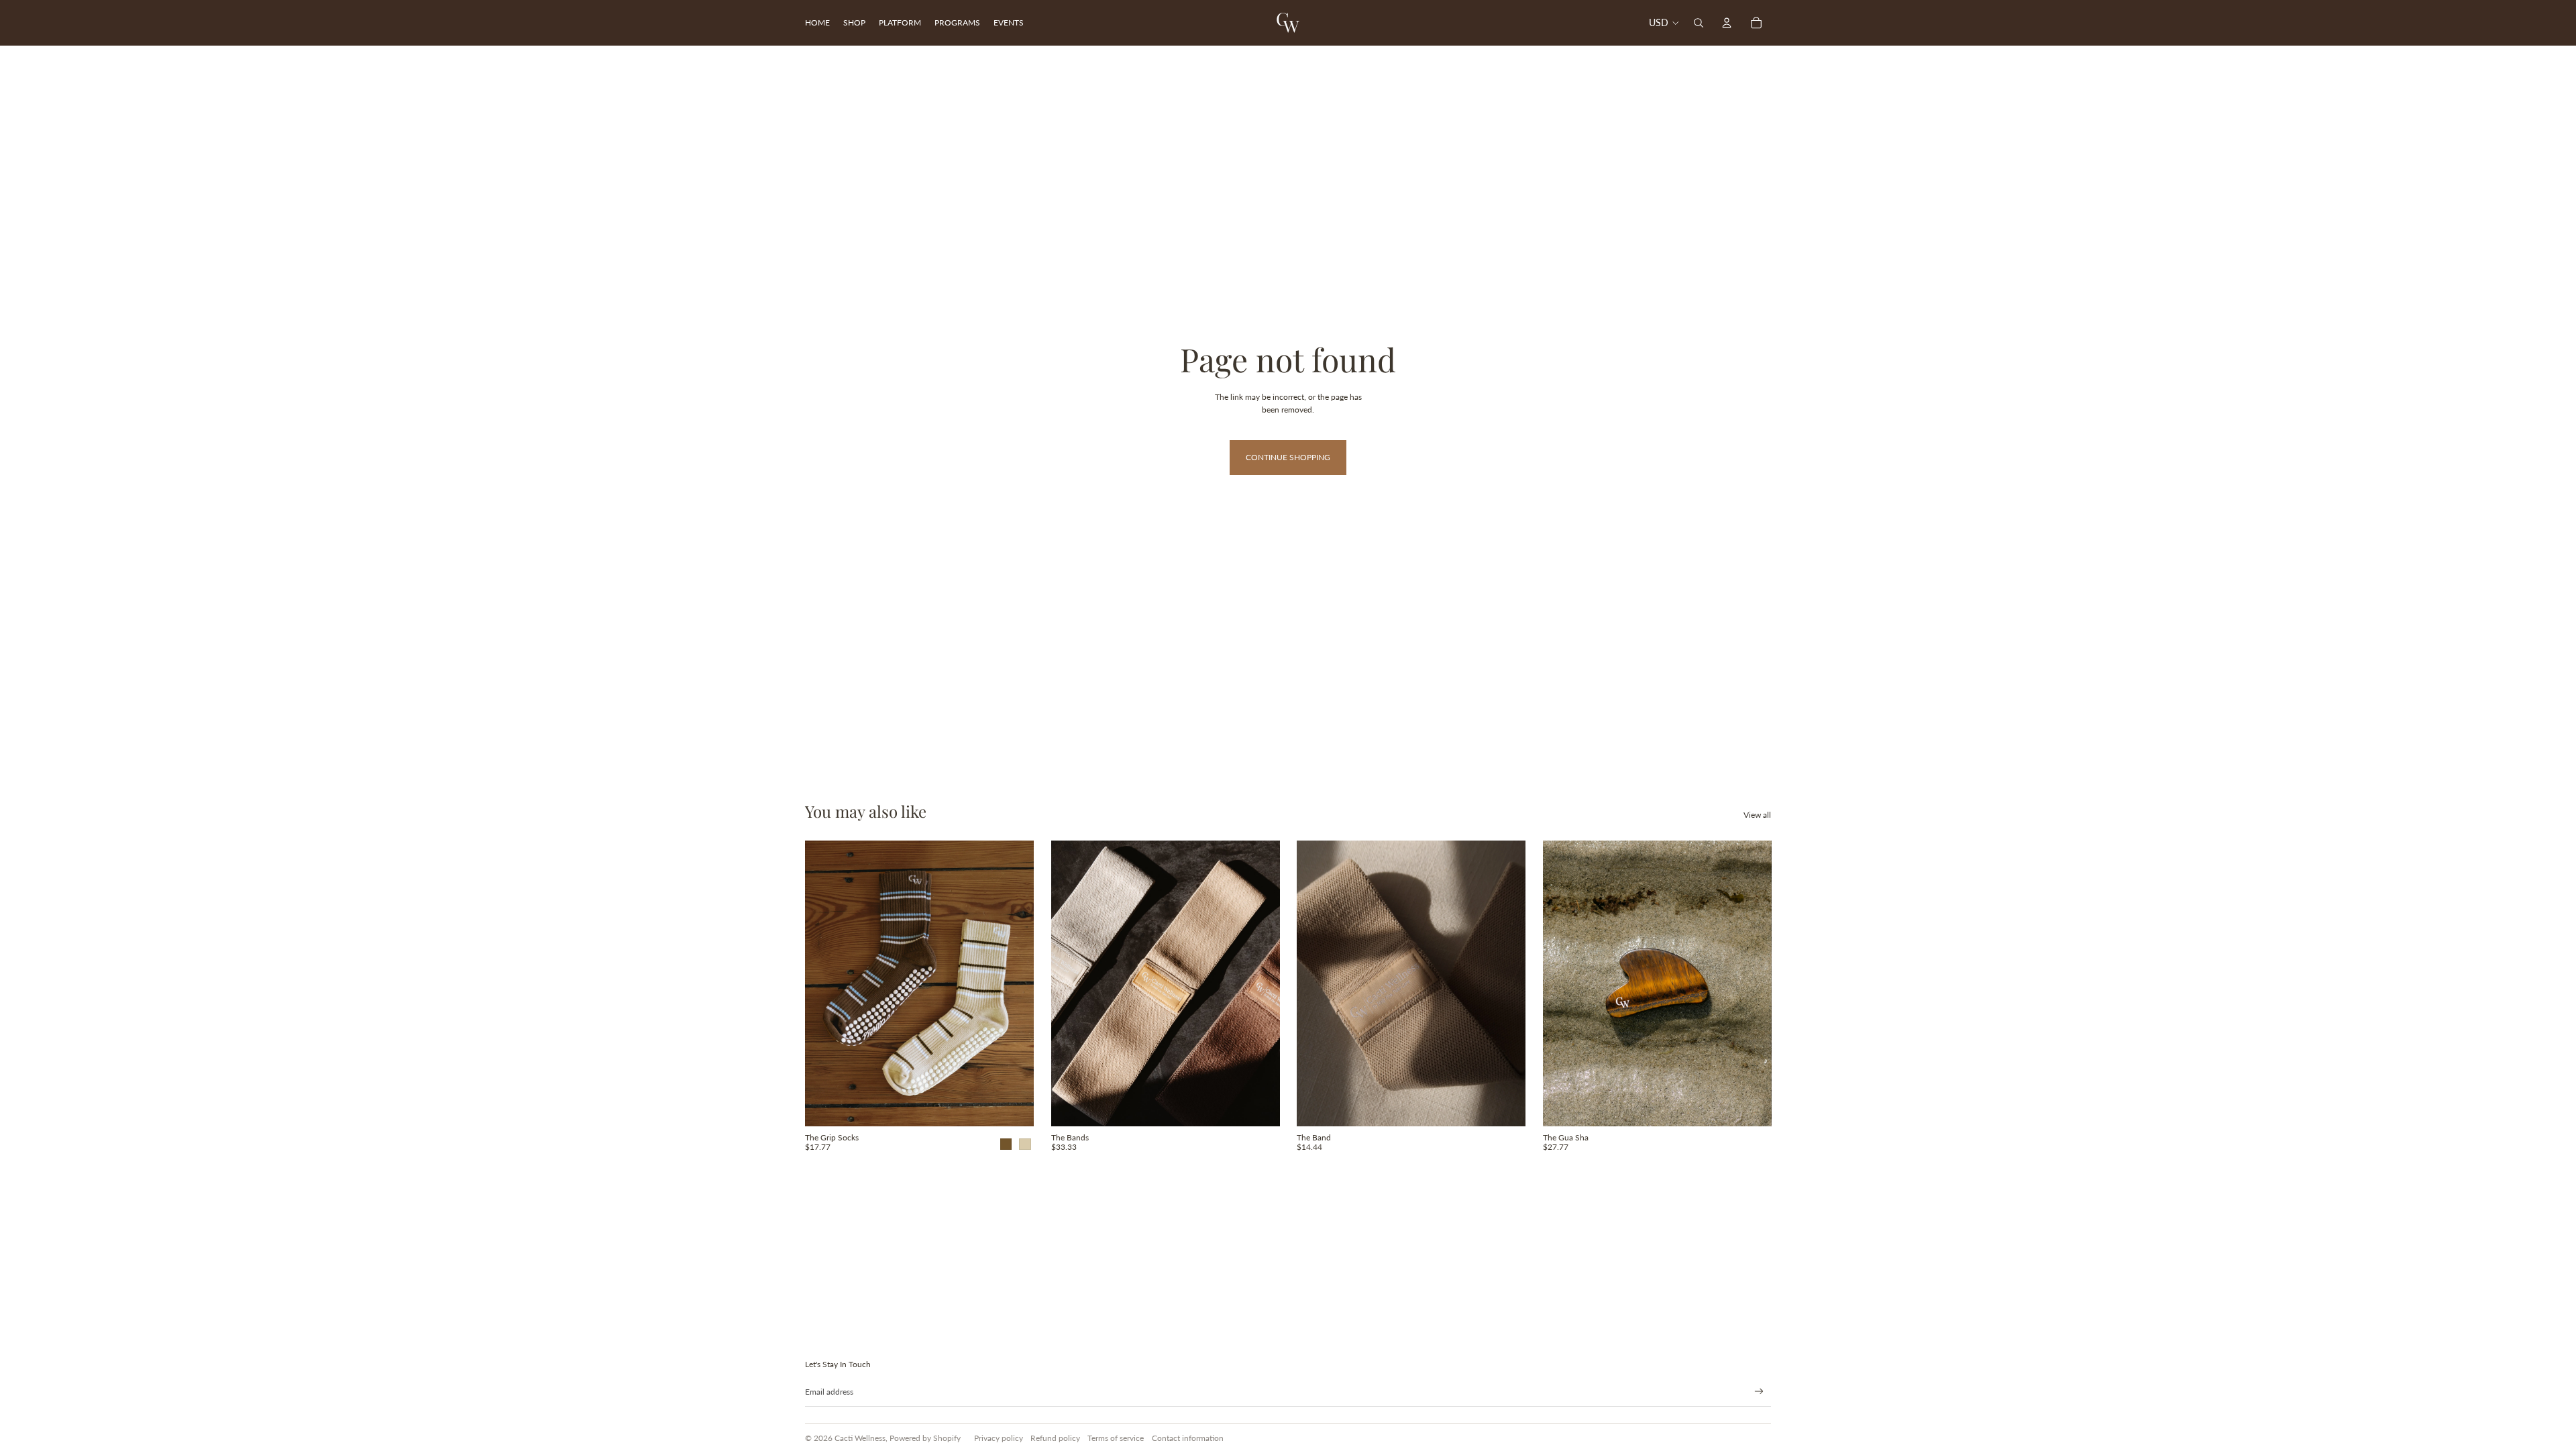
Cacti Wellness (860, 1438)
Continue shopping (1288, 457)
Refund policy (1055, 1438)
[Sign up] (1759, 1392)
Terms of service (1116, 1438)
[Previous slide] (825, 983)
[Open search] (1699, 23)
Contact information (1188, 1438)
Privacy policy (999, 1438)
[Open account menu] (1727, 23)
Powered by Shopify (925, 1438)
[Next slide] (1014, 983)
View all (1757, 815)
